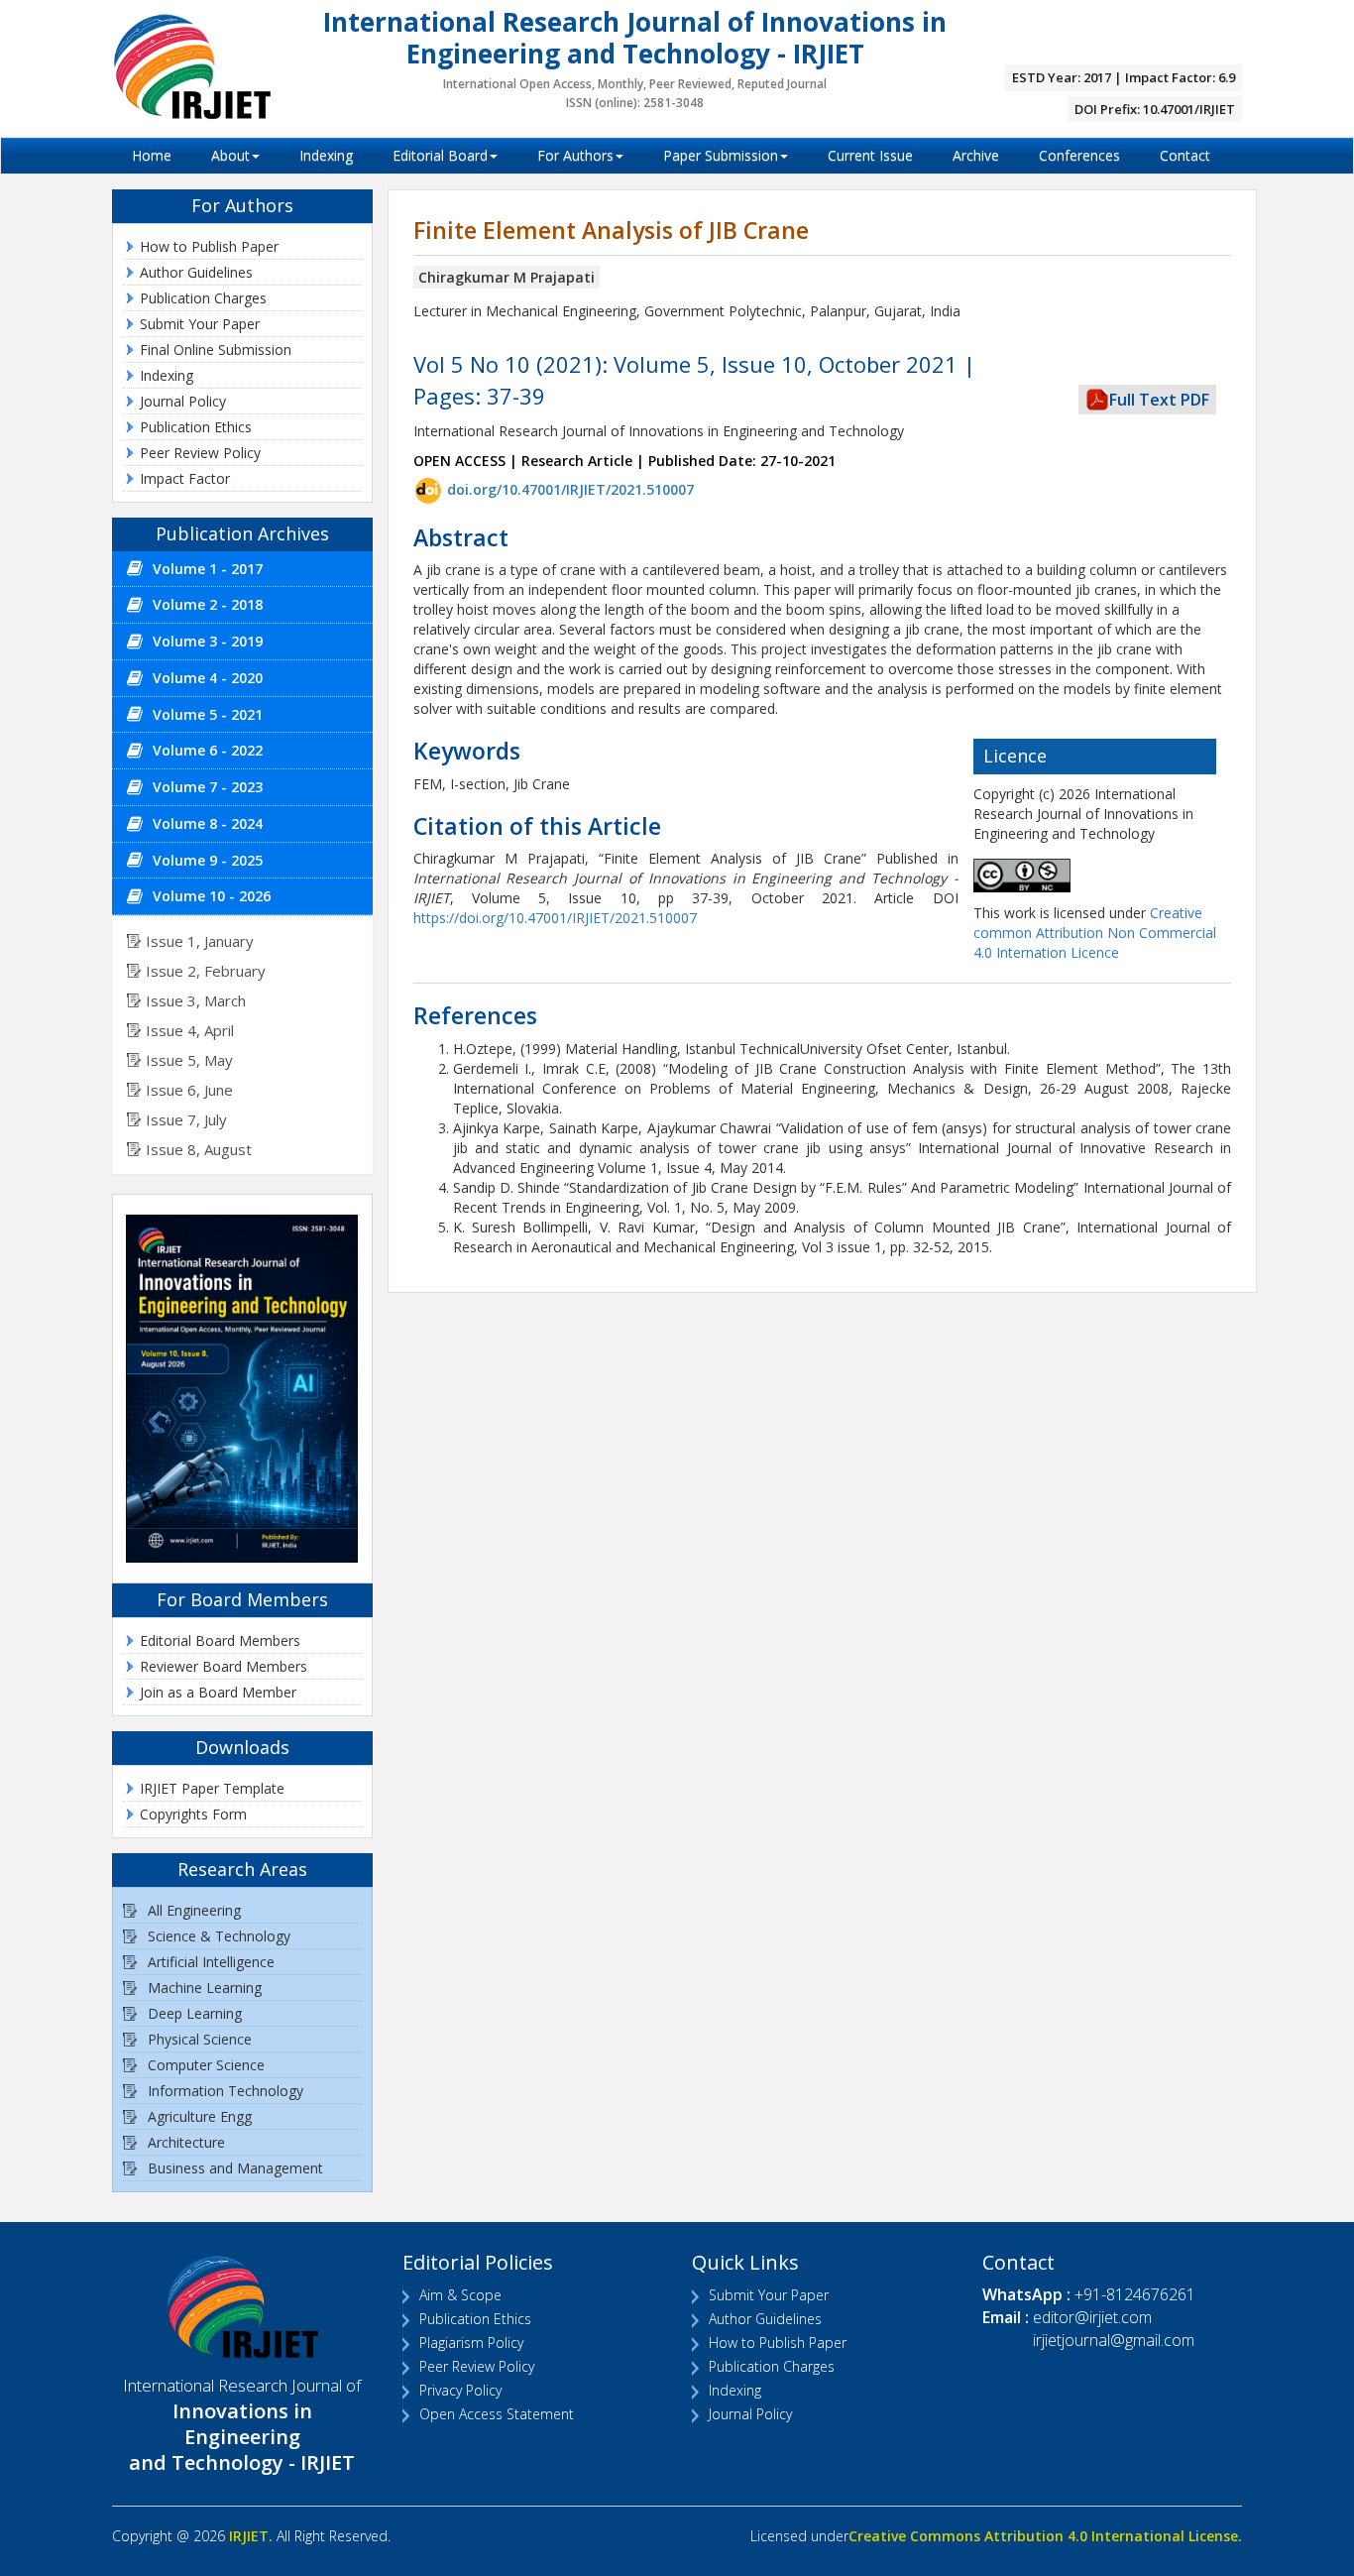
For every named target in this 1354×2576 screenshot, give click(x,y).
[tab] (242, 570)
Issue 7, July (186, 1119)
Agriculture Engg (200, 2116)
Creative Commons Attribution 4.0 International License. (1045, 2536)
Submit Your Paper (200, 324)
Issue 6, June (189, 1090)
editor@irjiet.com (1092, 2317)
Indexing (326, 155)
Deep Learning (195, 2013)
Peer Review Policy (200, 453)
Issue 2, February (206, 971)
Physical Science (200, 2039)
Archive (976, 155)
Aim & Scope (460, 2295)
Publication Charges (203, 298)
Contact (1185, 155)
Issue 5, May (189, 1060)
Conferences (1079, 155)
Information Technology (226, 2091)
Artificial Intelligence (211, 1962)
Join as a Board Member (218, 1692)
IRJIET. (251, 2536)
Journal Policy (183, 401)
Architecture (186, 2142)
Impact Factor (185, 478)
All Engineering (194, 1910)
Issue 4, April (190, 1030)
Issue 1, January (200, 941)
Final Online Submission (216, 350)
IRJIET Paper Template (212, 1788)
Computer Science (206, 2065)
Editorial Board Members (220, 1640)
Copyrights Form (193, 1814)
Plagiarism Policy (471, 2342)
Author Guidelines (196, 272)
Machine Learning (205, 1988)
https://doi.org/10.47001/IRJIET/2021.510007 (555, 918)
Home (152, 155)
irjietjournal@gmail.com (1114, 2340)
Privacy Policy (460, 2390)
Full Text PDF (1159, 400)
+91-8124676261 (1135, 2294)
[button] (242, 569)
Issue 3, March (196, 1000)
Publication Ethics (196, 427)
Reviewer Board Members (224, 1666)
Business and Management (235, 2168)
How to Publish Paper (209, 246)
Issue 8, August (199, 1149)
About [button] (230, 155)
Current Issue (870, 155)
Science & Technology (219, 1936)
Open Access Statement (497, 2414)
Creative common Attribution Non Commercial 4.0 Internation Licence (1095, 933)
